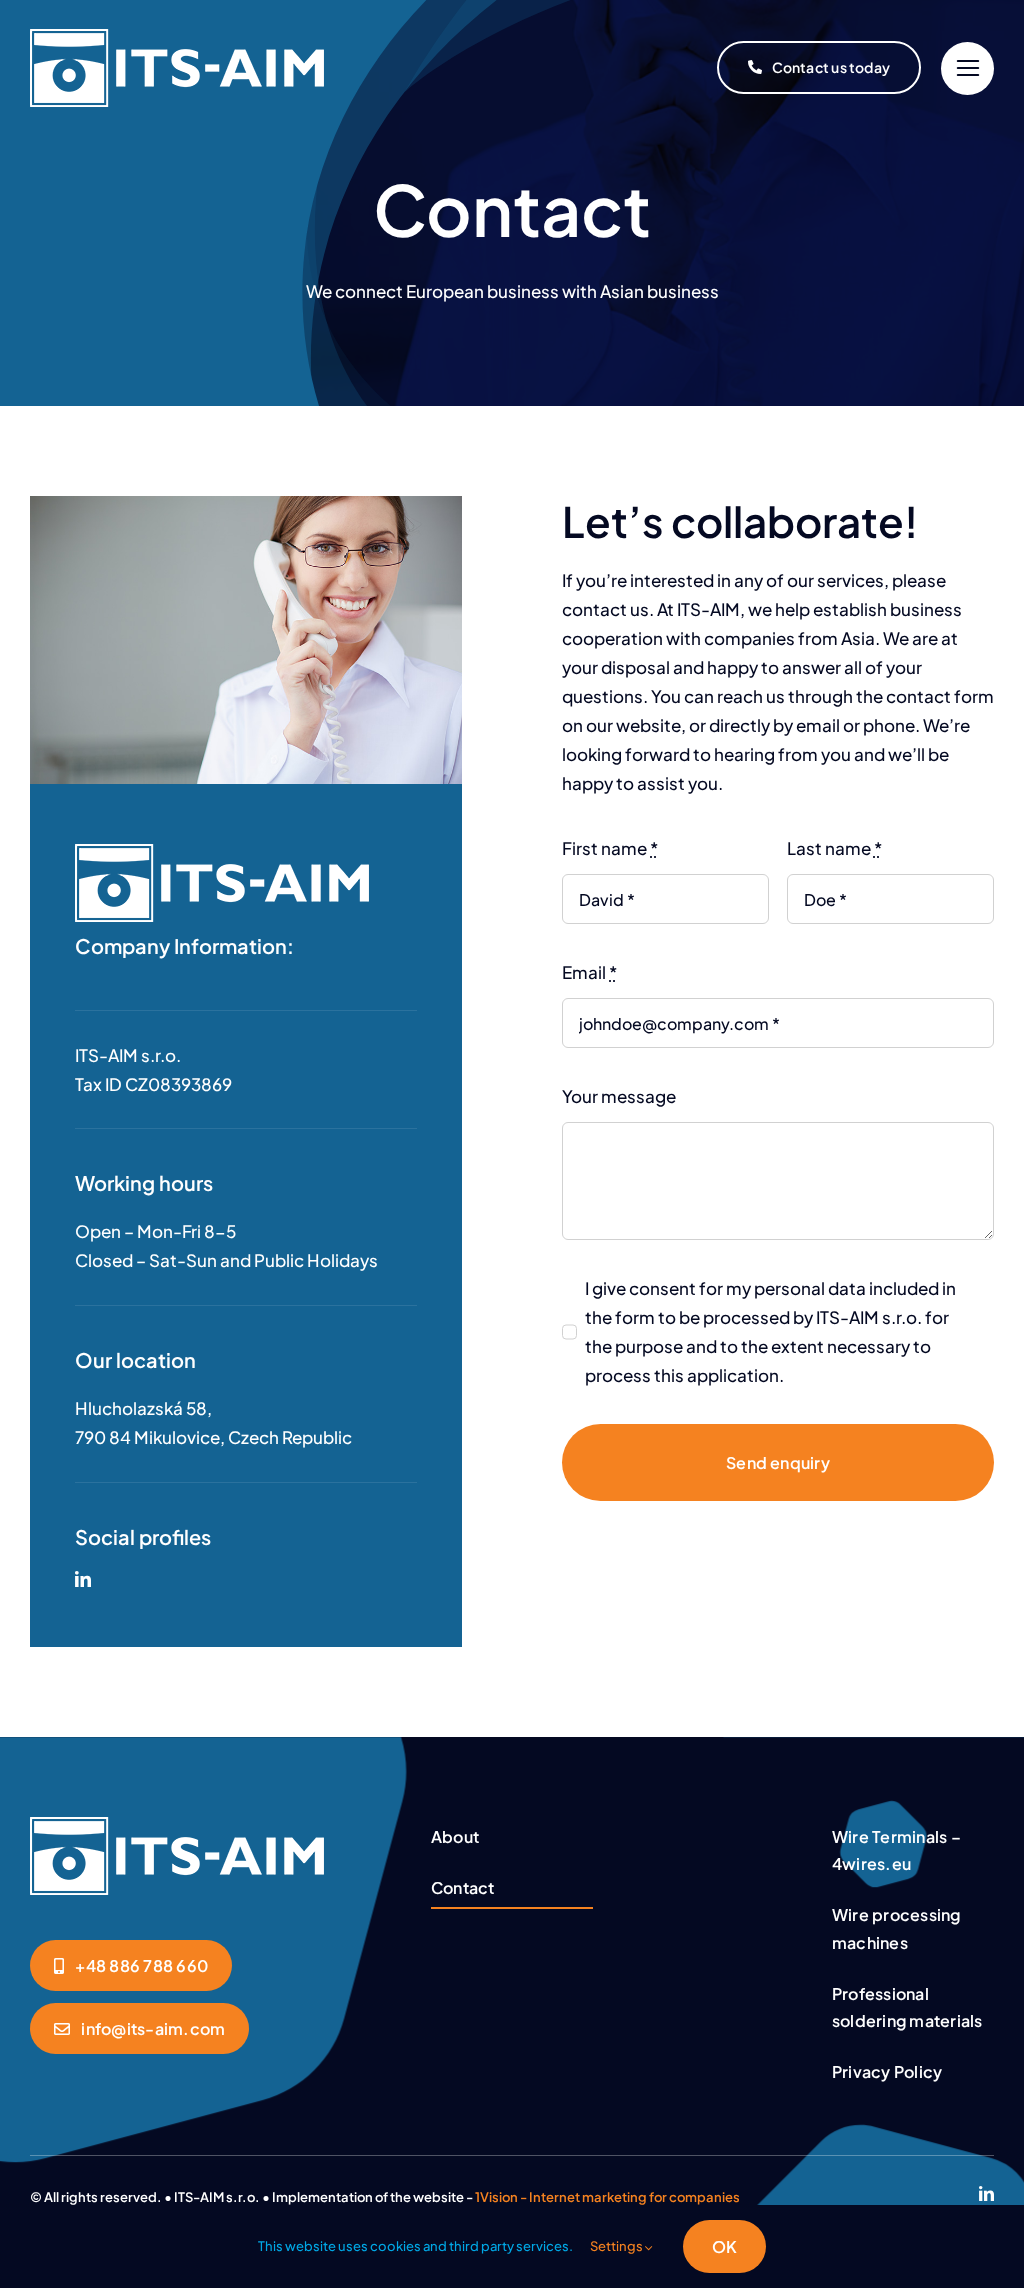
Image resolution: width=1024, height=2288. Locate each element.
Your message (619, 1096)
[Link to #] (967, 68)
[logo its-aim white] (177, 1825)
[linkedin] (83, 1579)
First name (610, 848)
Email (589, 972)
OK (724, 2246)
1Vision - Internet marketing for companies (607, 2197)
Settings (617, 2246)
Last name (834, 848)
